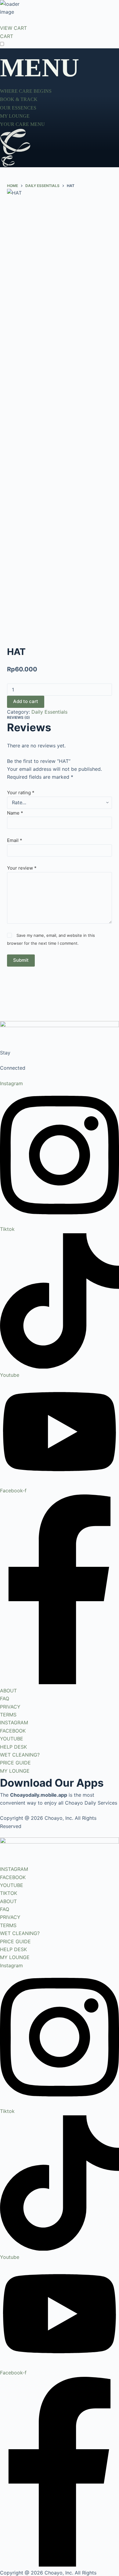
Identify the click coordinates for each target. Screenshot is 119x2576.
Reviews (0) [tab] (18, 717)
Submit (21, 960)
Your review (22, 868)
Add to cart (26, 701)
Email (15, 840)
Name (15, 813)
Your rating (21, 793)
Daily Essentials (49, 712)
